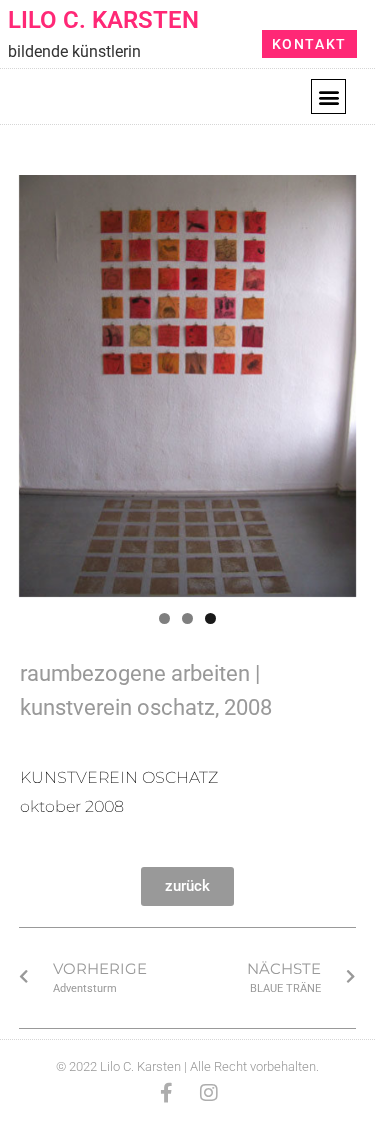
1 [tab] (164, 618)
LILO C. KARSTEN (103, 20)
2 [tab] (187, 618)
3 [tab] (210, 618)
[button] (328, 96)
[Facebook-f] (167, 1093)
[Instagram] (209, 1093)
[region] (188, 386)
